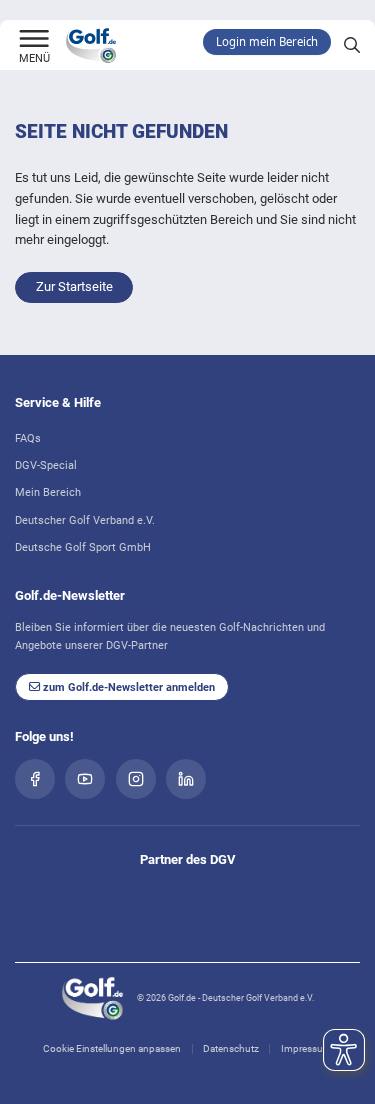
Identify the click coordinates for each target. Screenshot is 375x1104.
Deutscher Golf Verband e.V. (85, 520)
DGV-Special (46, 465)
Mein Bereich (48, 492)
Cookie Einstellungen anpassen (112, 1048)
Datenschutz (231, 1048)
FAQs (28, 438)
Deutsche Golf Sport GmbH (83, 547)
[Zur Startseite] (34, 40)
